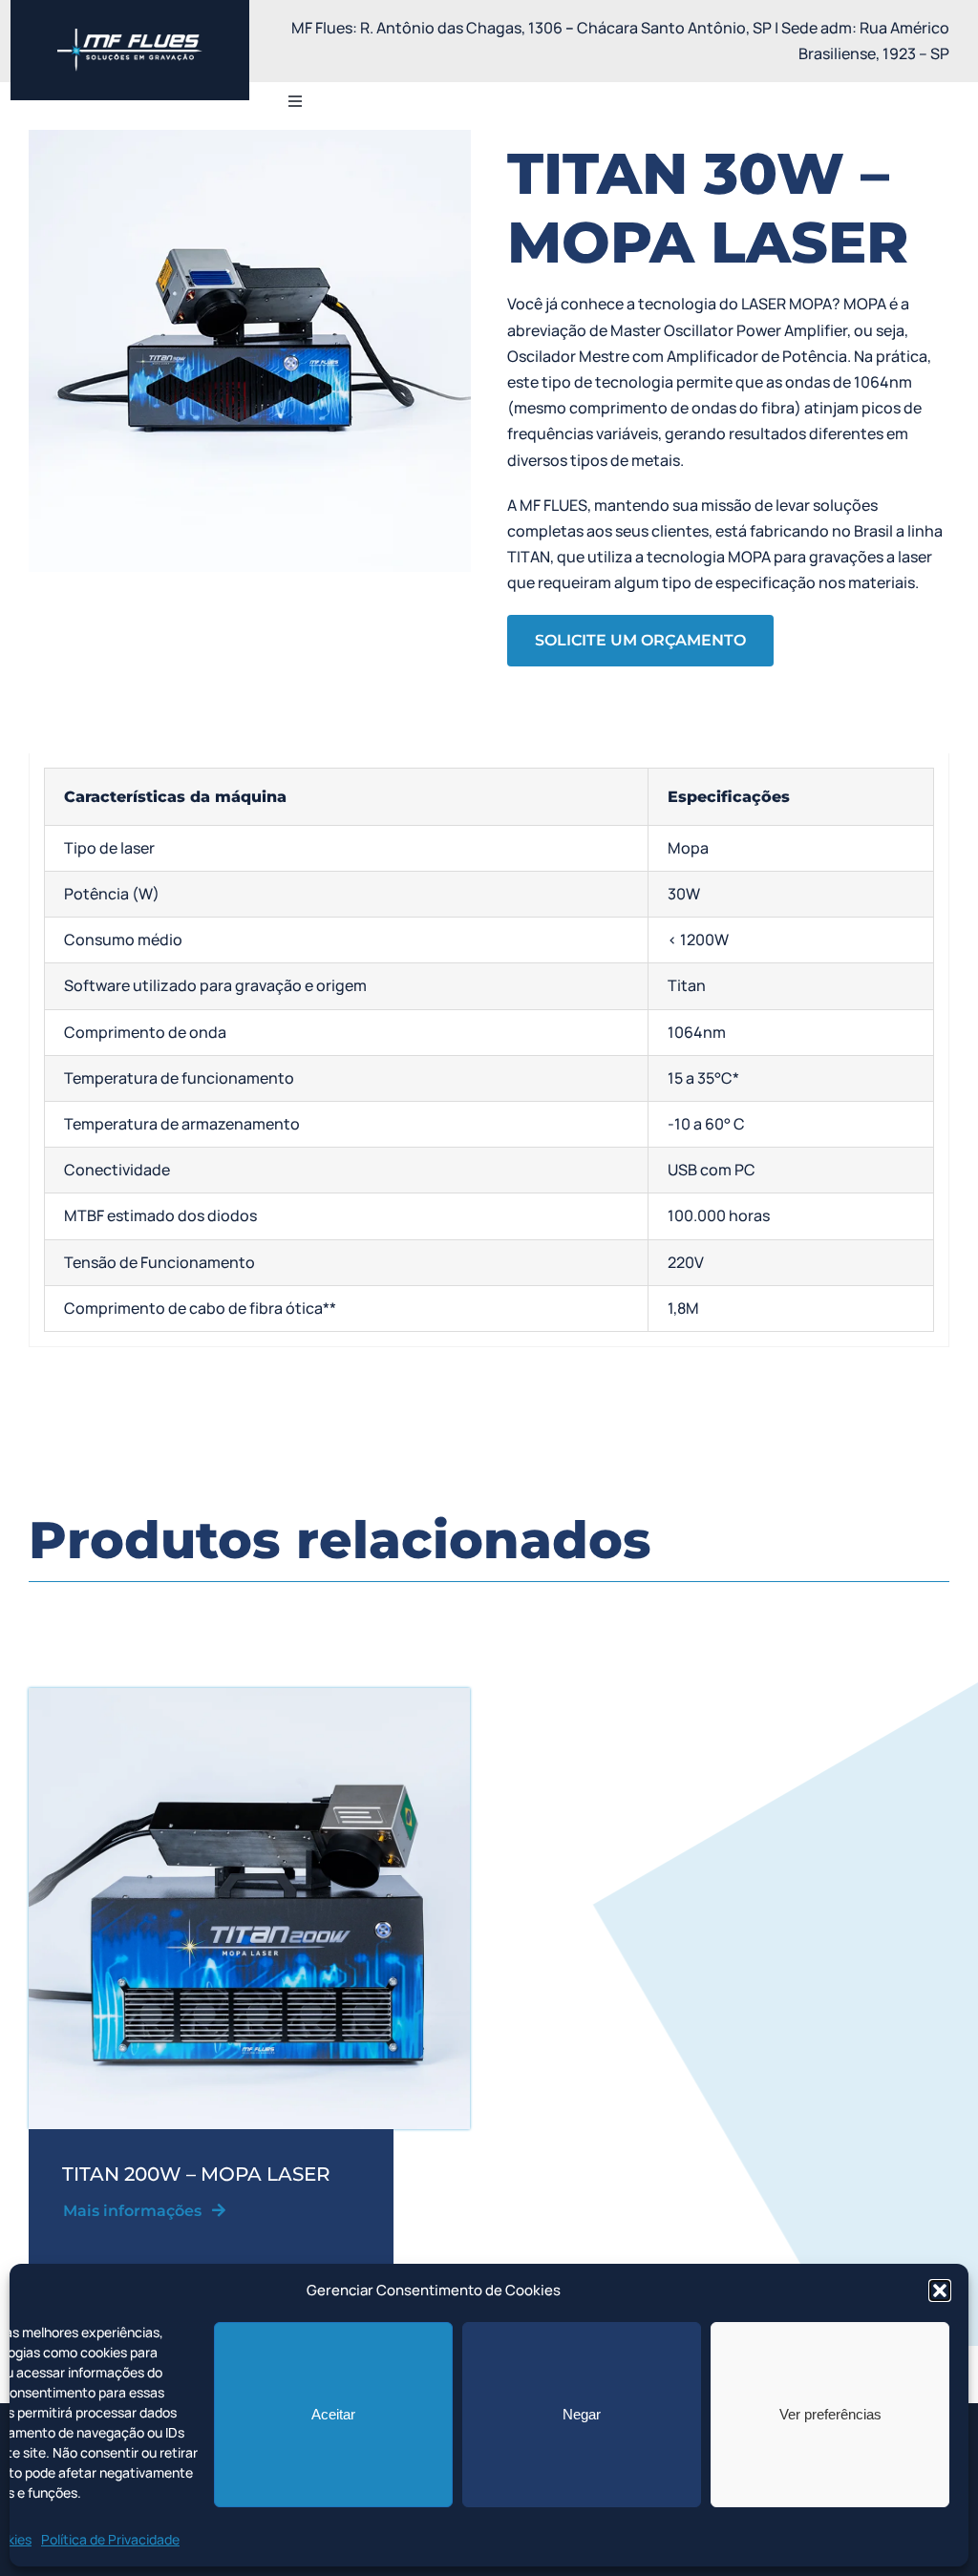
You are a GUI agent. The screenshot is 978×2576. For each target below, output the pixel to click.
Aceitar (333, 2414)
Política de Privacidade (110, 2539)
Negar (582, 2414)
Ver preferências (830, 2414)
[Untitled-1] (249, 1696)
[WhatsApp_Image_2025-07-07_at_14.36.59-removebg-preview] (130, 36)
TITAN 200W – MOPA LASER (196, 2174)
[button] (940, 2291)
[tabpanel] (489, 1050)
